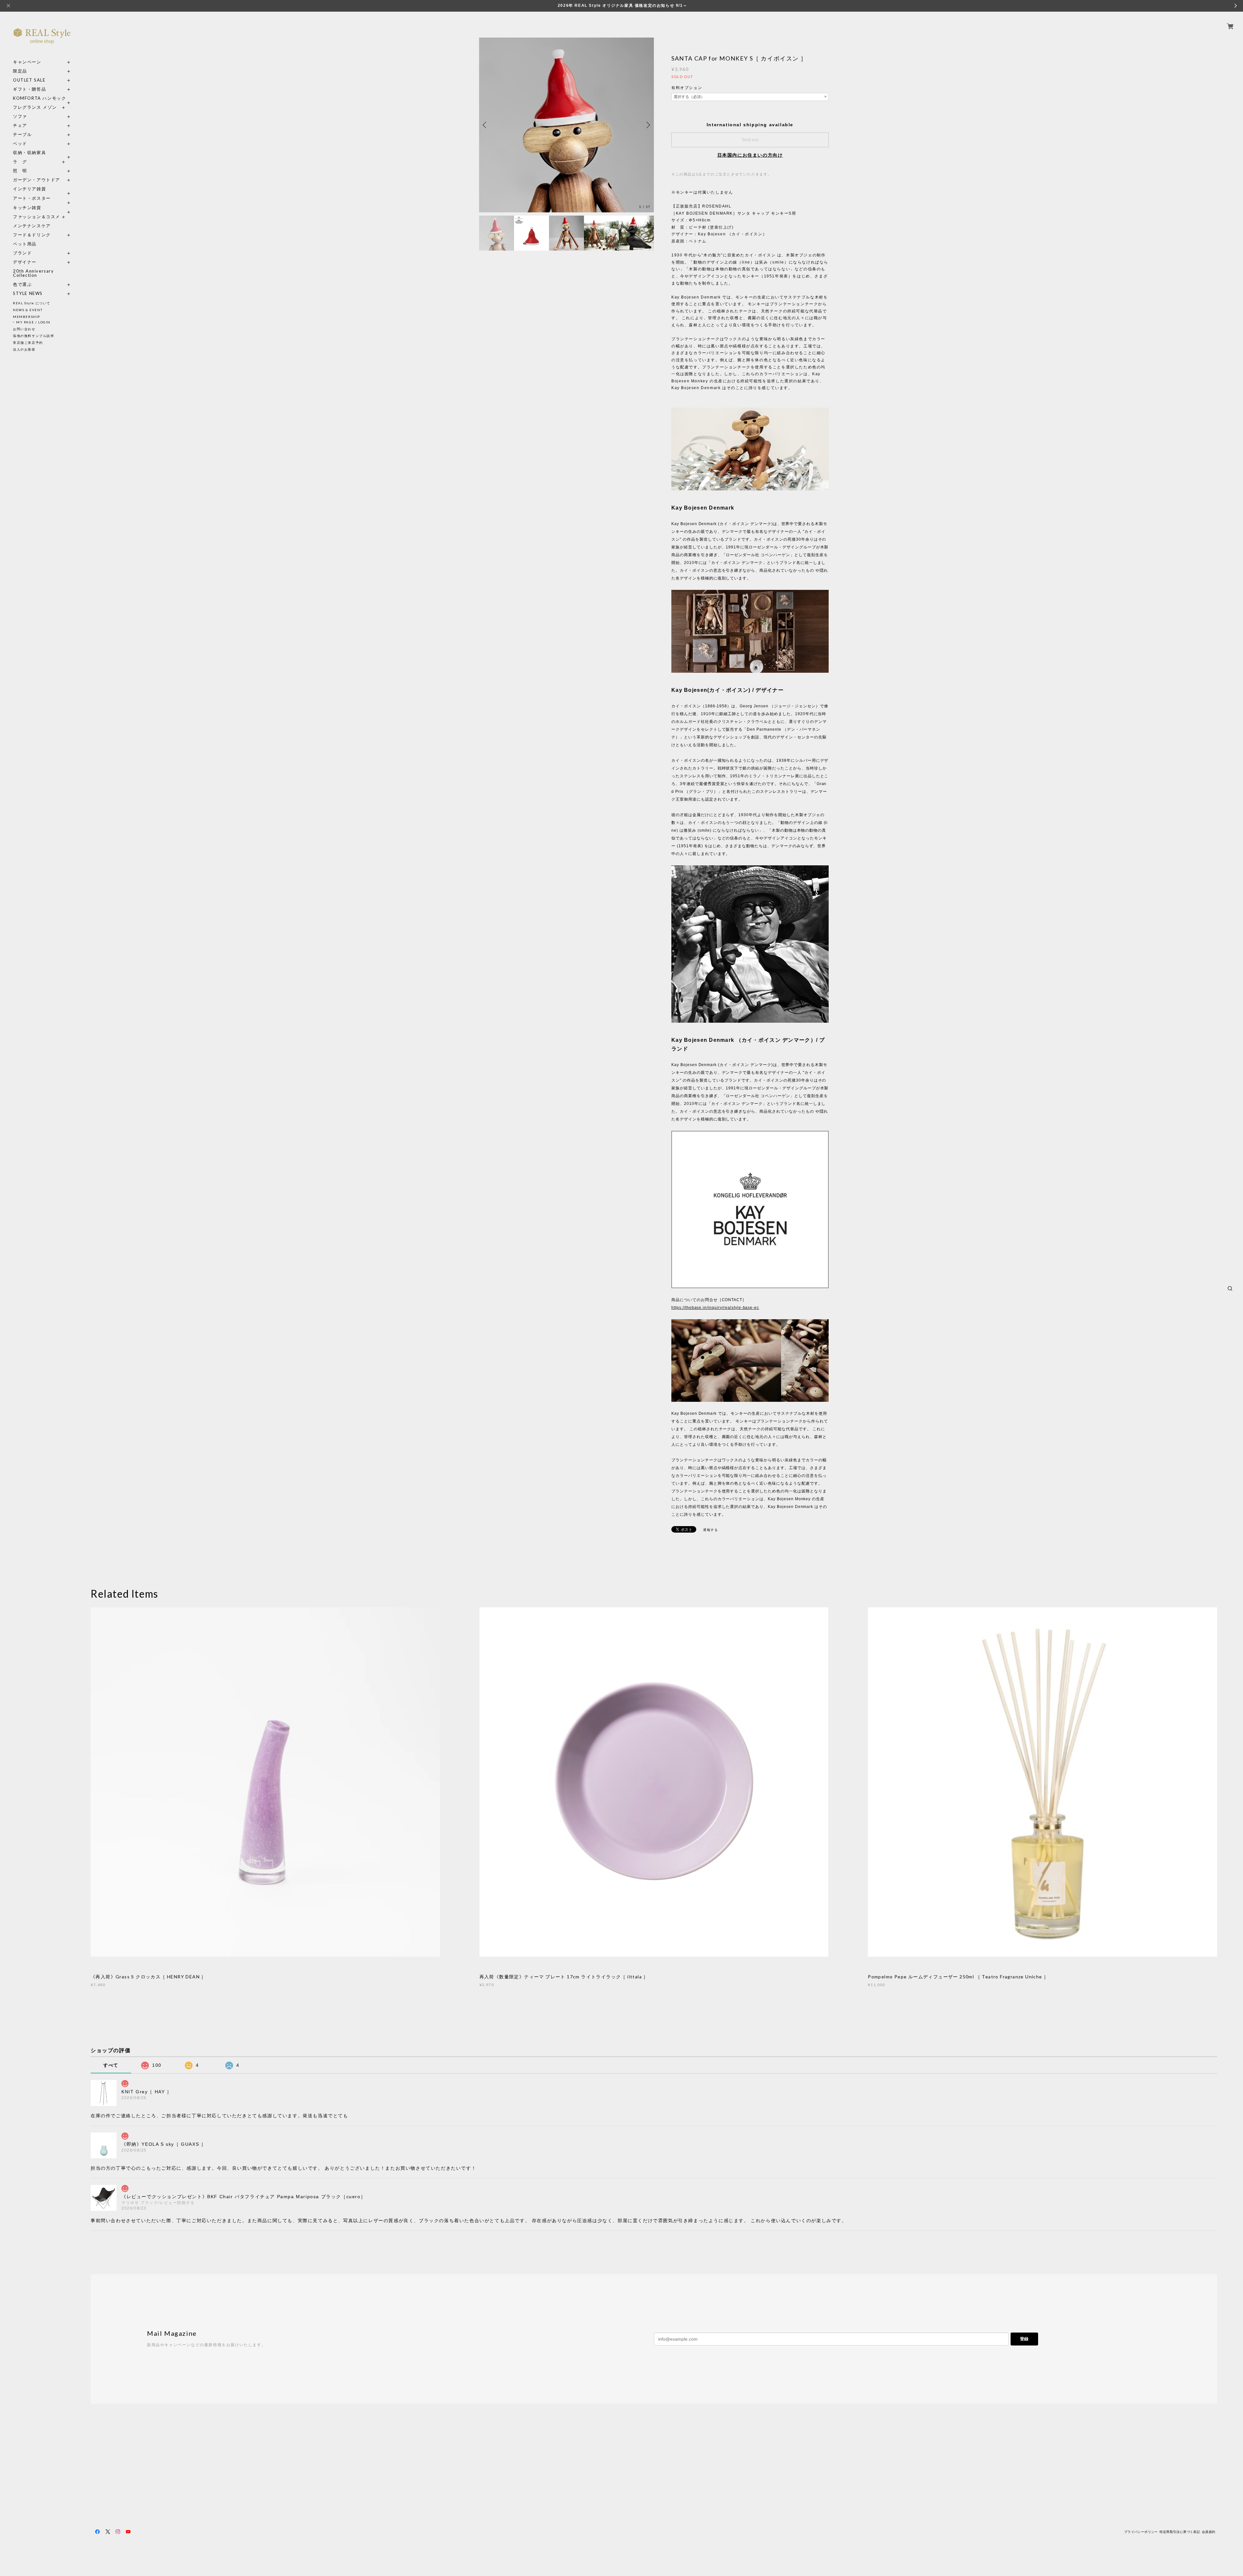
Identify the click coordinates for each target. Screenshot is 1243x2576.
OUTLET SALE (29, 80)
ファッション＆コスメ (37, 217)
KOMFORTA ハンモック (39, 98)
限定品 (20, 71)
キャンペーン (27, 62)
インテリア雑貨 (42, 189)
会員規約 (1209, 2532)
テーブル (22, 135)
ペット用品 (25, 244)
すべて (111, 2065)
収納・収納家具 (42, 153)
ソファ (32, 116)
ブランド (22, 253)
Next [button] (647, 125)
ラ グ (20, 162)
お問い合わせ (24, 329)
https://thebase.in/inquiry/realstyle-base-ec (715, 1308)
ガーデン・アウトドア (37, 180)
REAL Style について (32, 303)
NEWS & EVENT (28, 310)
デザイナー (25, 262)
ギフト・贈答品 (29, 89)
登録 (1024, 2339)
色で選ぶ (22, 284)
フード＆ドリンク (32, 235)
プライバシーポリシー (1141, 2532)
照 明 (20, 171)
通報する (711, 1530)
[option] (566, 125)
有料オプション (687, 88)
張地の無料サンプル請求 (34, 336)
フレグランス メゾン (35, 107)
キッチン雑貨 (42, 208)
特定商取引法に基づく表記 (1180, 2532)
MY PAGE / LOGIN (33, 322)
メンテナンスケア (32, 226)
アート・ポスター (42, 198)
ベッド (20, 144)
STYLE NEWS (28, 293)
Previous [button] (486, 125)
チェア (22, 125)
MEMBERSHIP (27, 317)
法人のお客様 (24, 349)
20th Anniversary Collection (34, 273)
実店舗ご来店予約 (28, 343)
